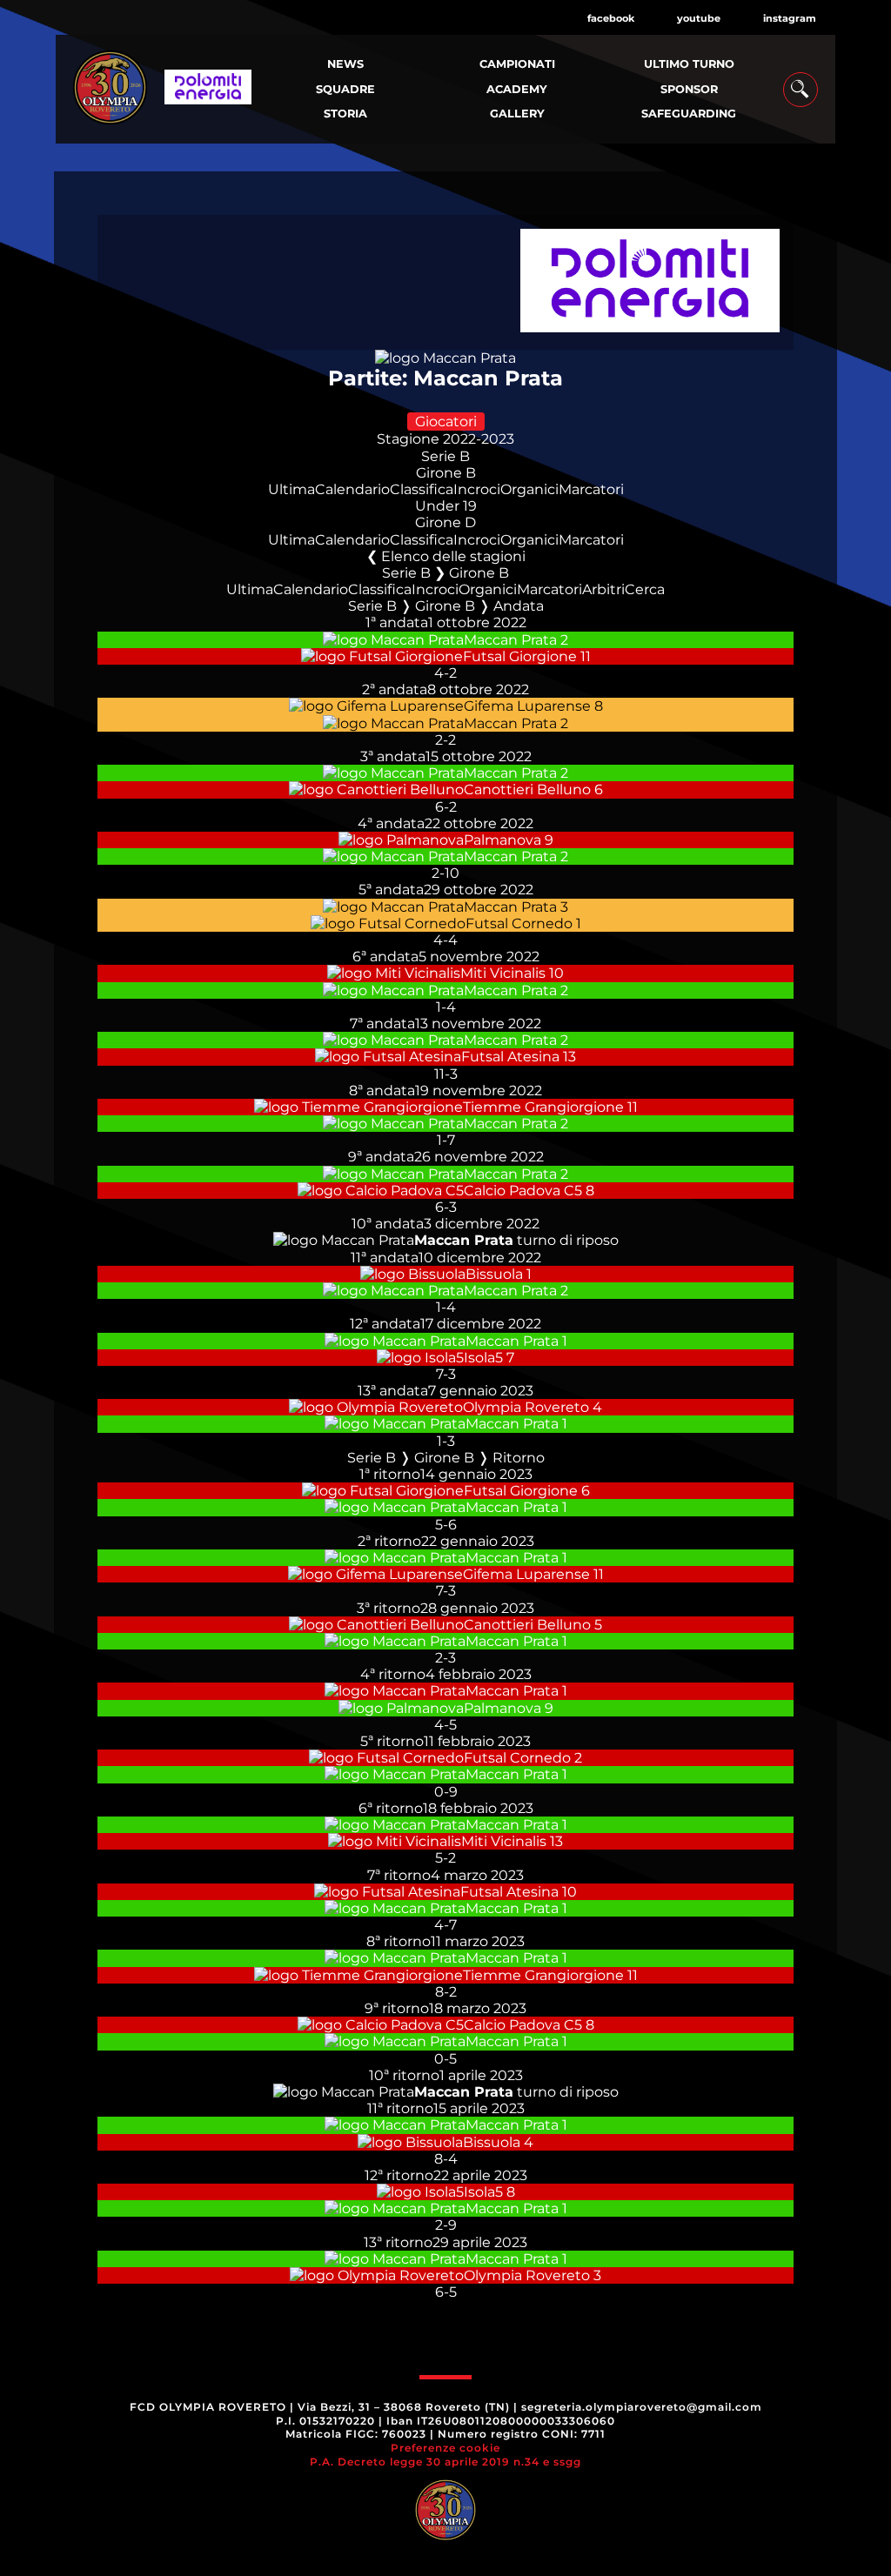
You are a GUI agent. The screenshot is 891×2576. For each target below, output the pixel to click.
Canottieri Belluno (527, 790)
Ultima (291, 489)
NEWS (345, 64)
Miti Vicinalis (503, 973)
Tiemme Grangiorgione (543, 1107)
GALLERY (517, 114)
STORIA (345, 114)
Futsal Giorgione (520, 656)
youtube (699, 18)
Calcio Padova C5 (523, 1191)
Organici (529, 489)
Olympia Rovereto (526, 1407)
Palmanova (502, 840)
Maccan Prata (510, 640)
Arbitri (603, 589)
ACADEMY (517, 89)
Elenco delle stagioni (453, 556)
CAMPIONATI (517, 64)
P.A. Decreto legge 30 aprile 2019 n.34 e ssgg (445, 2462)
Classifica (422, 489)
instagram (790, 18)
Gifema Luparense (527, 706)
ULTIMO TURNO (689, 64)
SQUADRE (345, 89)
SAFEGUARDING (689, 114)
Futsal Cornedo (519, 923)
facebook (611, 18)
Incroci (477, 489)
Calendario (352, 489)
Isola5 (483, 1358)
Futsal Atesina (510, 1057)
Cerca (645, 589)
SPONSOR (689, 89)
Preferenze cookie (445, 2448)
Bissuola (494, 1274)
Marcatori (591, 489)
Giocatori (446, 422)
